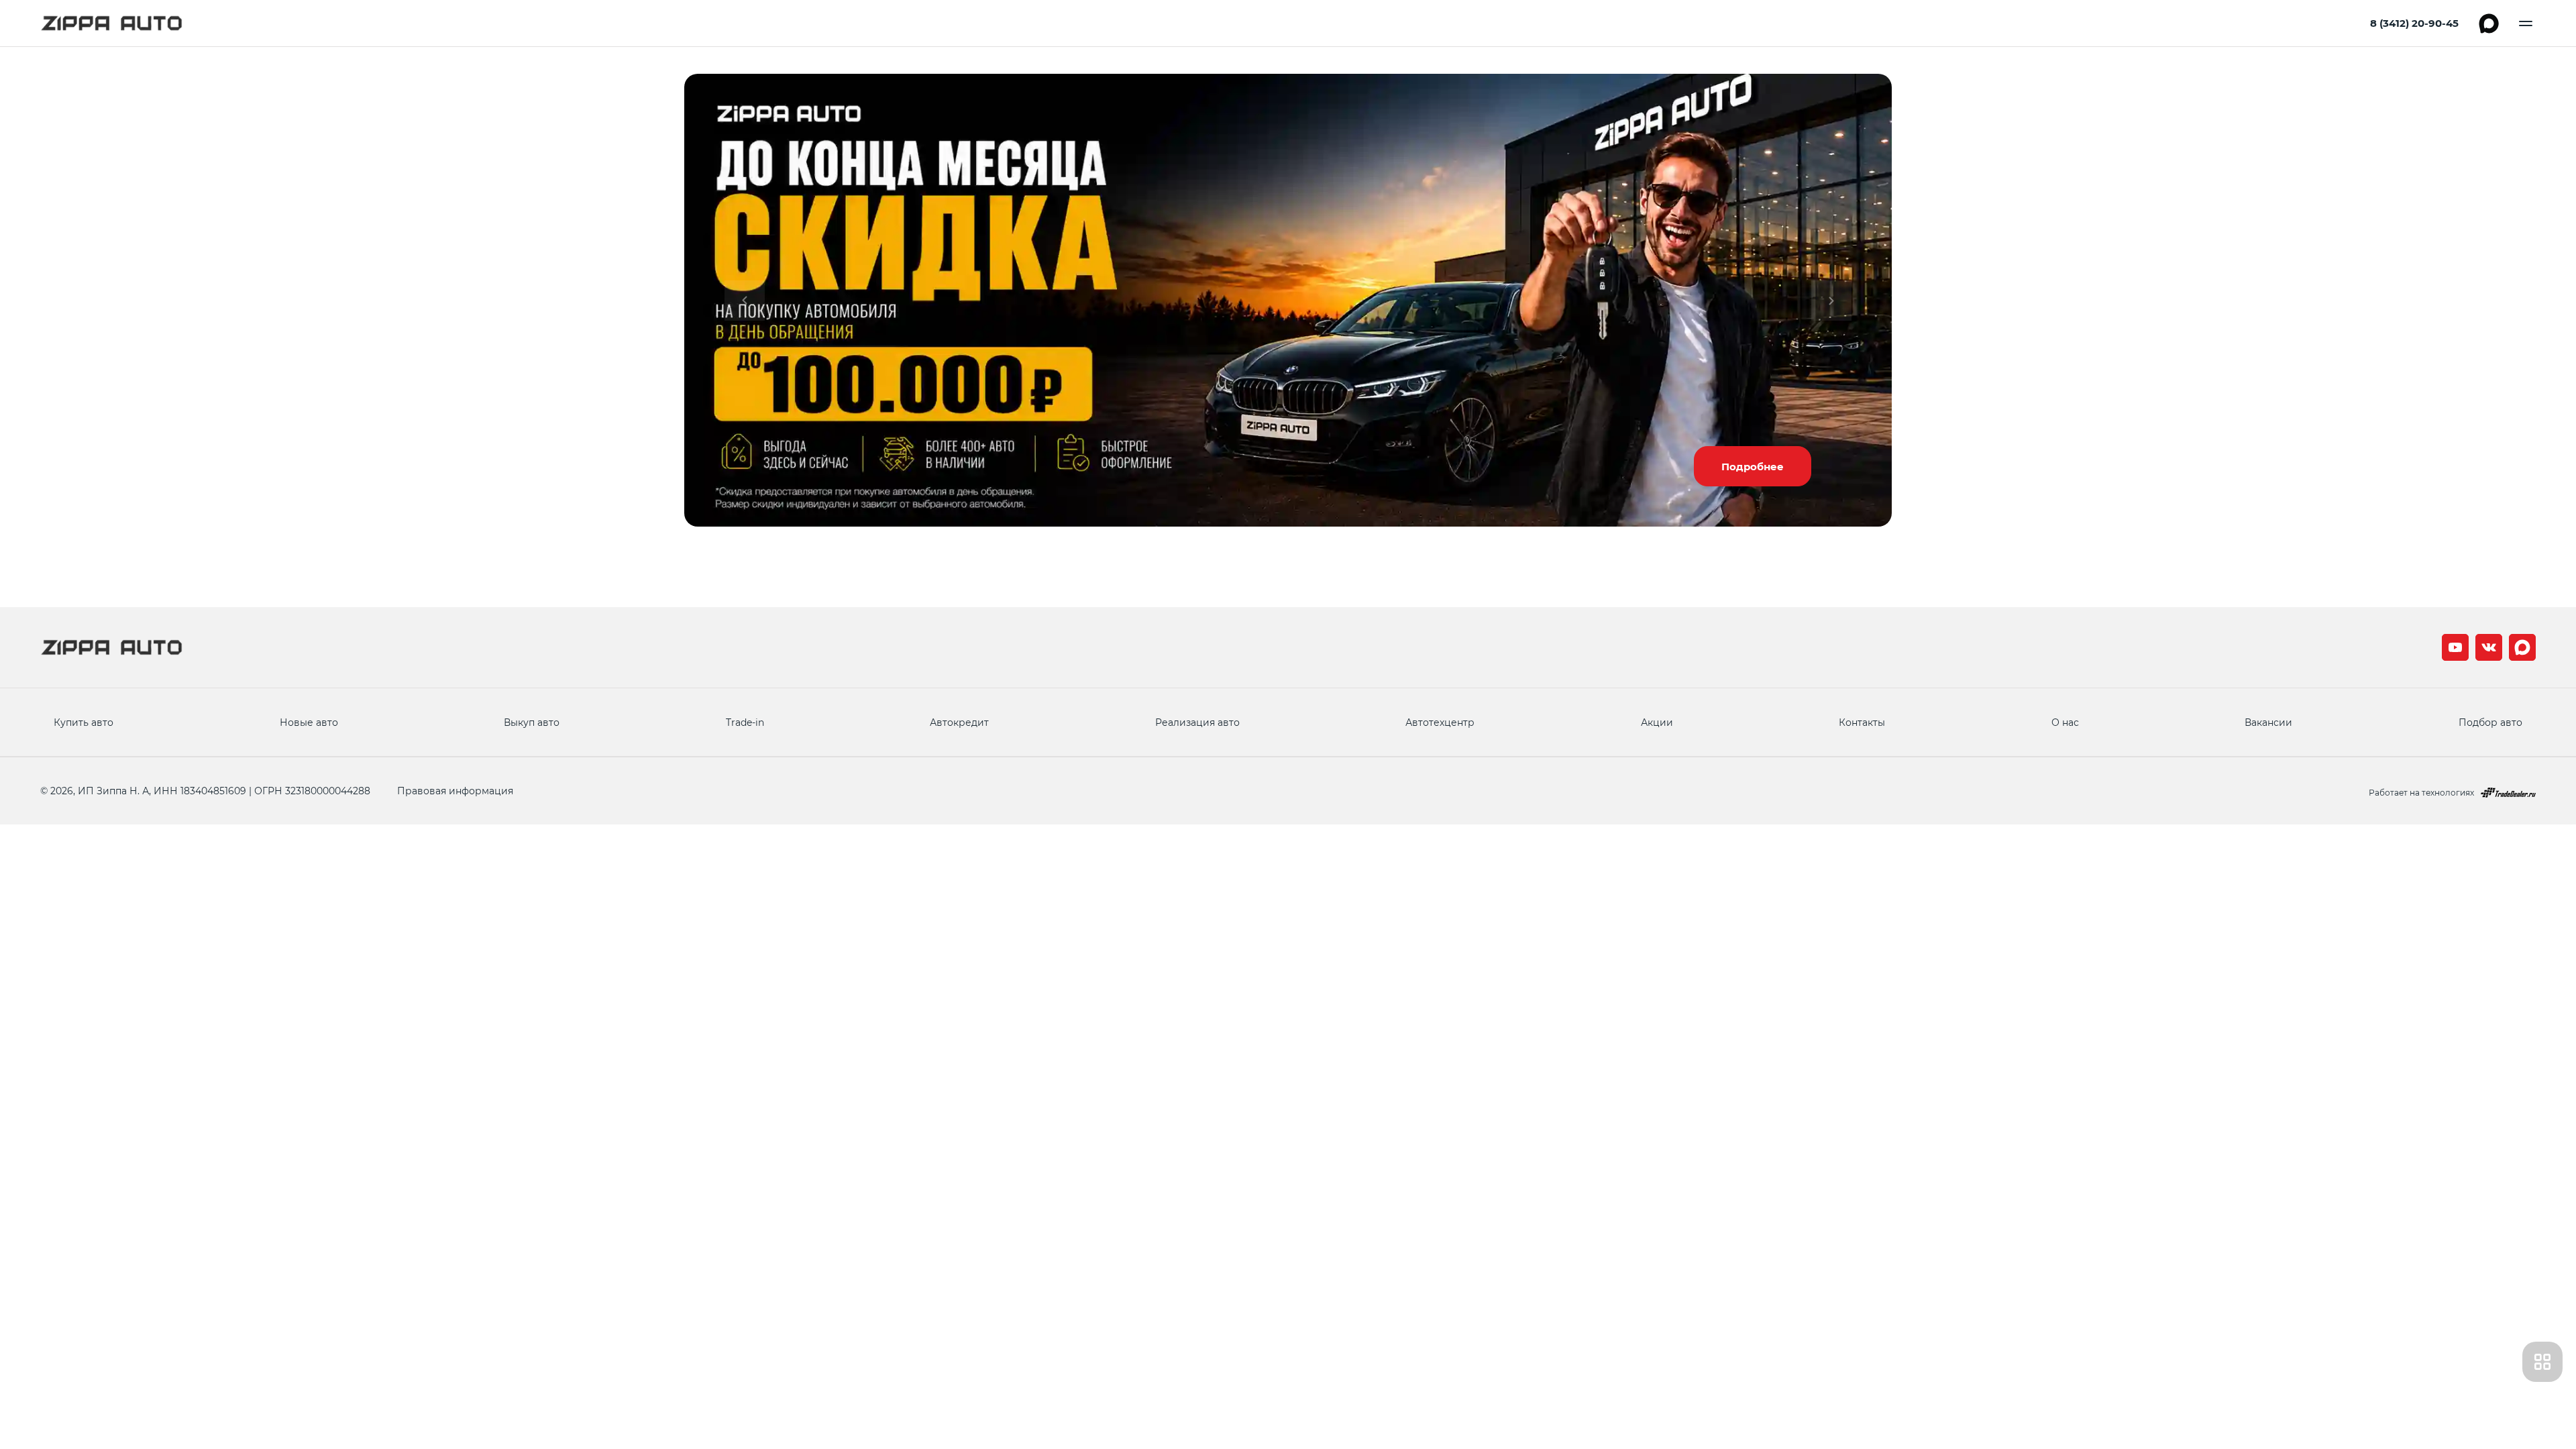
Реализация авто (1197, 722)
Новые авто (309, 722)
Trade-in (745, 722)
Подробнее (1753, 466)
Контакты (1862, 722)
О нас (2065, 722)
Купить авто (84, 722)
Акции (1657, 722)
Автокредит (959, 722)
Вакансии (2268, 722)
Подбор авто (2490, 722)
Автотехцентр (1440, 722)
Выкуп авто (532, 722)
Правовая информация (455, 791)
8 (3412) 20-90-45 (2414, 23)
